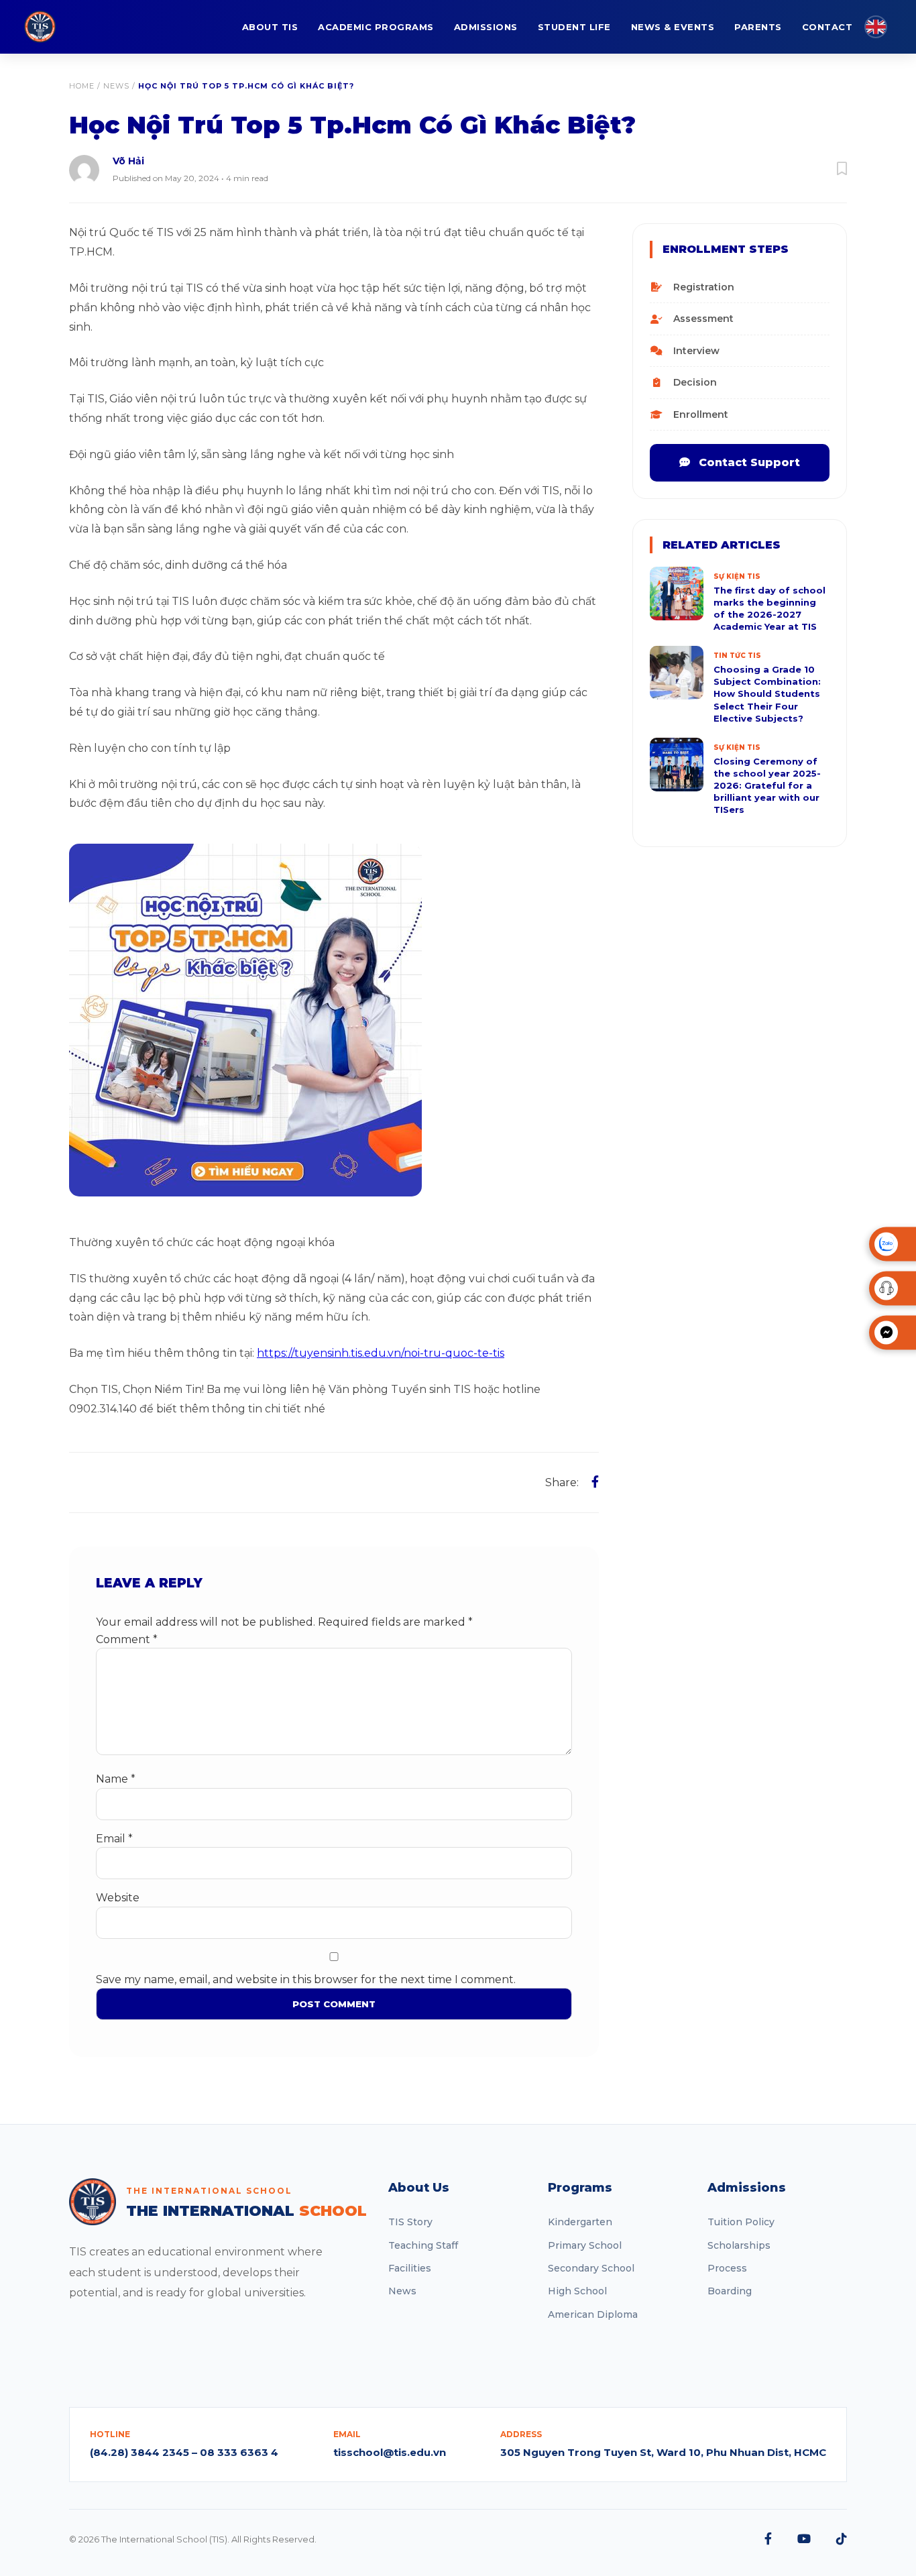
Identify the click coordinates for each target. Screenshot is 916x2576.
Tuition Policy (741, 2222)
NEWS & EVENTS (673, 27)
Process (727, 2268)
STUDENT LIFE (574, 27)
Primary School (585, 2245)
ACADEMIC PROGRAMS (376, 27)
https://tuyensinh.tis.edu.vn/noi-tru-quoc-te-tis (381, 1353)
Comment (127, 1639)
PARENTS (758, 27)
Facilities (410, 2268)
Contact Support (748, 462)
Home (82, 86)
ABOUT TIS (270, 27)
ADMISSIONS (486, 27)
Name (116, 1779)
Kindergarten (580, 2222)
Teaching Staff (423, 2245)
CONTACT (827, 27)
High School (577, 2291)
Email (114, 1839)
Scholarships (739, 2245)
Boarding (730, 2291)
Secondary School (591, 2268)
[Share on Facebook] (595, 1482)
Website (118, 1898)
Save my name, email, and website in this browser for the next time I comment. (306, 1979)
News (116, 86)
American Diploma (593, 2314)
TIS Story (410, 2222)
